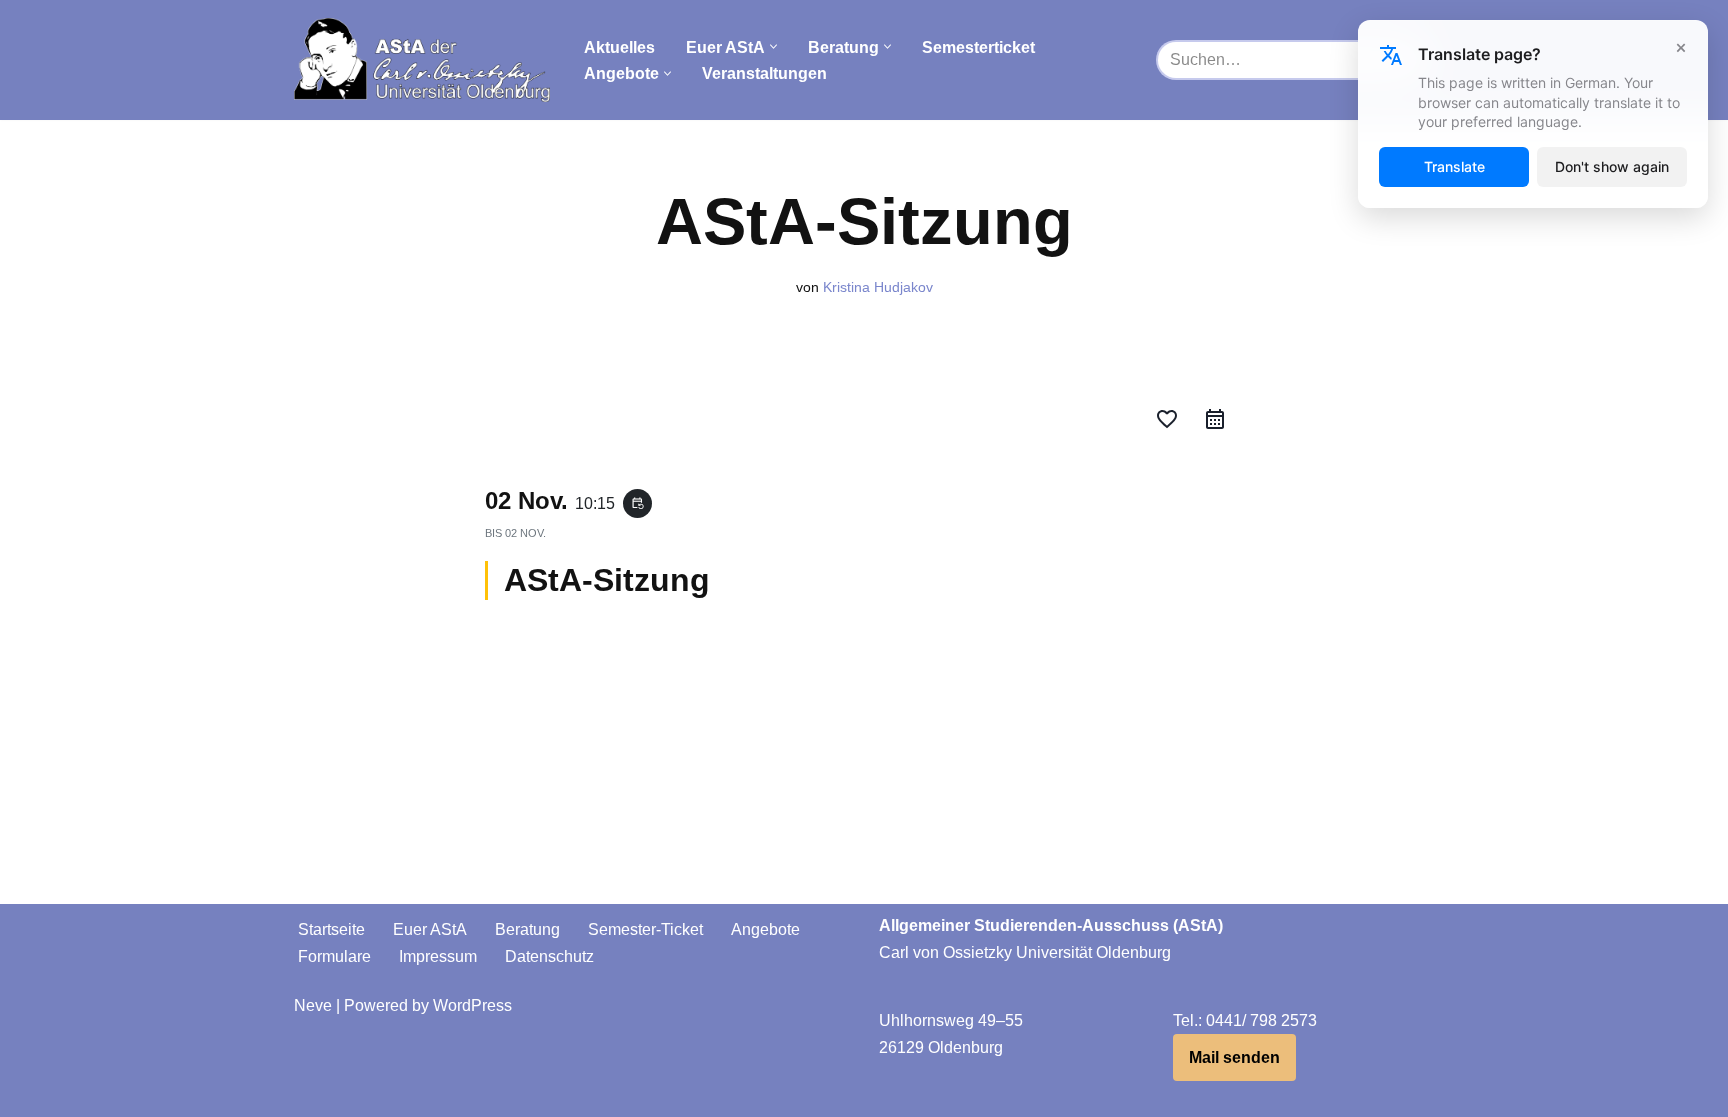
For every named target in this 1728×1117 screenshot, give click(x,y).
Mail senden (1234, 1057)
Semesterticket (978, 47)
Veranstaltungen (764, 73)
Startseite (331, 929)
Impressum (438, 956)
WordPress (472, 1005)
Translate (1454, 166)
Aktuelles (619, 47)
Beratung (527, 929)
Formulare (334, 956)
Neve (313, 1005)
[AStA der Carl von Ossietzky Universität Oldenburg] (422, 60)
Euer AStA (430, 929)
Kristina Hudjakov (878, 287)
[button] (773, 46)
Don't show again (1612, 166)
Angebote (765, 929)
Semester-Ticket (645, 929)
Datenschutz (549, 956)
